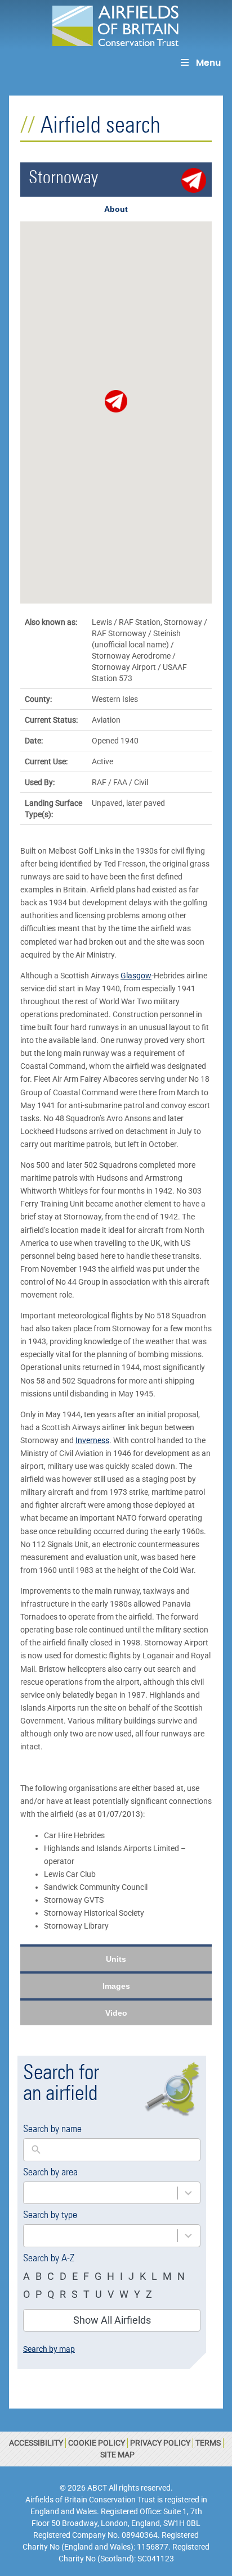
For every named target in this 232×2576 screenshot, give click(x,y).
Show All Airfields (112, 2320)
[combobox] (101, 2193)
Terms (208, 2443)
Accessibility (36, 2443)
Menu (208, 63)
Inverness (92, 1440)
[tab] (116, 209)
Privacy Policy (160, 2443)
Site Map (117, 2455)
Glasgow (136, 976)
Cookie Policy (97, 2443)
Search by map (49, 2349)
